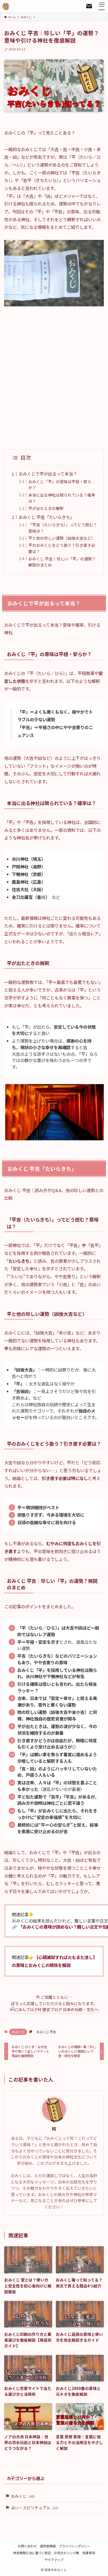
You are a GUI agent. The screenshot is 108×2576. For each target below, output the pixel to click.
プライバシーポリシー (74, 2546)
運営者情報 (48, 2546)
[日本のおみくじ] (6, 6)
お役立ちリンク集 (67, 2553)
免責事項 (89, 2553)
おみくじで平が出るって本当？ (48, 474)
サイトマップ (54, 2560)
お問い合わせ (27, 2546)
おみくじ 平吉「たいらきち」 (46, 517)
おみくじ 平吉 (46, 2032)
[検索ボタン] (89, 6)
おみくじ (18, 2032)
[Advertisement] (54, 378)
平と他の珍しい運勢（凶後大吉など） (62, 538)
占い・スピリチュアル (35, 2508)
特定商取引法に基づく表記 (32, 2553)
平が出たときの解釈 (46, 508)
